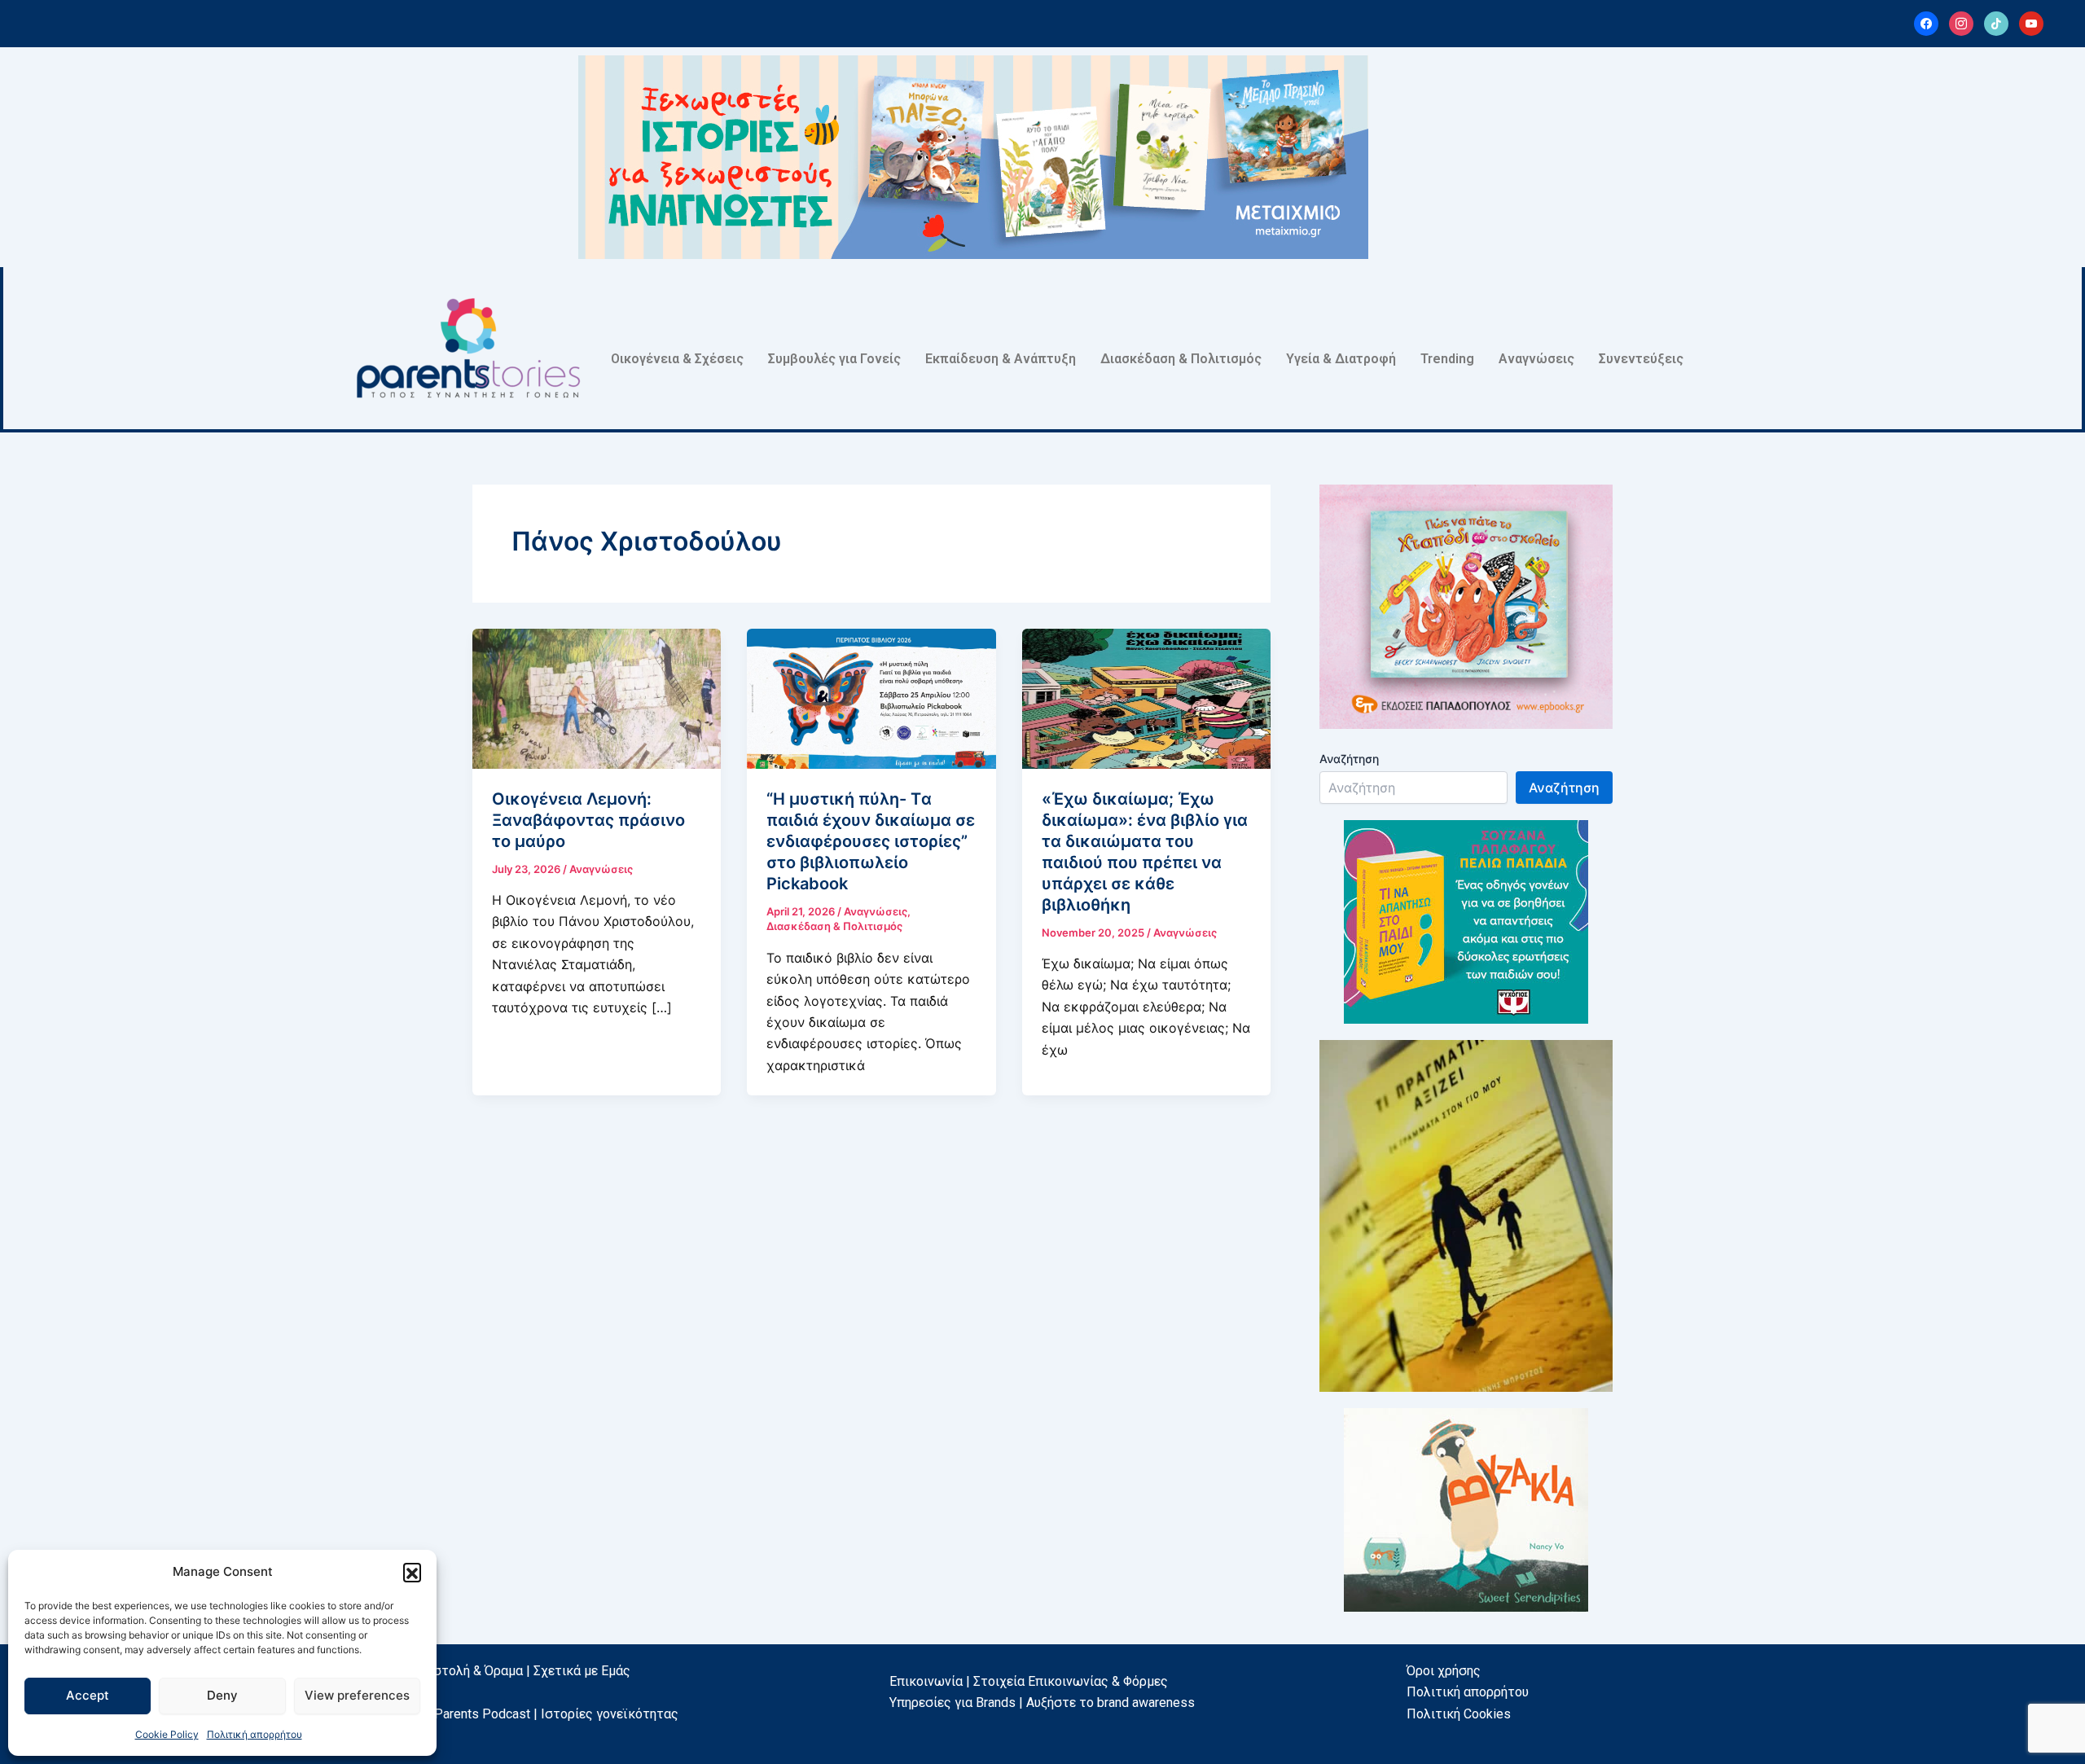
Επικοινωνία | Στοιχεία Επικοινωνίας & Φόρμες (1029, 1681)
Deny (222, 1695)
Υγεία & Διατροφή (1341, 359)
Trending (1447, 359)
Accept (88, 1695)
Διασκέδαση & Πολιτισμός (1181, 359)
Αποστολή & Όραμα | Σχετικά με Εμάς (520, 1671)
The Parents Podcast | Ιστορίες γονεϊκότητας (544, 1714)
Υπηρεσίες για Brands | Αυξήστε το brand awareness (1042, 1703)
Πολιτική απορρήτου (255, 1734)
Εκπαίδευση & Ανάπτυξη (1001, 359)
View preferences (357, 1695)
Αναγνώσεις (1536, 359)
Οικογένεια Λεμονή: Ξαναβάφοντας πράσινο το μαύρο (588, 820)
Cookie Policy (167, 1734)
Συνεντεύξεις (1641, 359)
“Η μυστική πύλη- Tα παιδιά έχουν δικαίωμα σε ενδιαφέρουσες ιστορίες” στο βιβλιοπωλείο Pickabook (871, 841)
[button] (412, 1572)
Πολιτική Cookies (1459, 1714)
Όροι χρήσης (1444, 1671)
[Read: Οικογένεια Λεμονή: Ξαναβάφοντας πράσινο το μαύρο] (597, 697)
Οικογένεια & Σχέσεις (677, 359)
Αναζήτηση (1349, 759)
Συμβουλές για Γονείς (834, 359)
